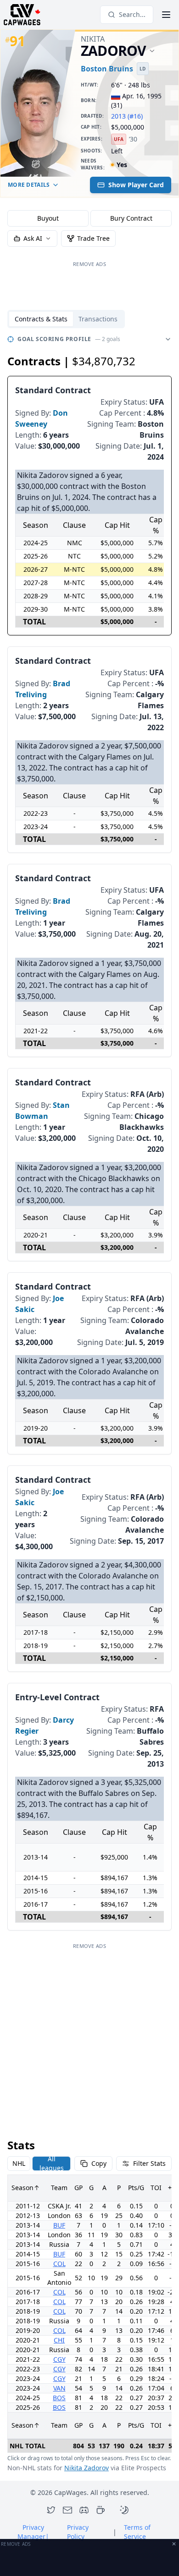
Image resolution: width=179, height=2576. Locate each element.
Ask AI (33, 238)
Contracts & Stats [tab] (41, 319)
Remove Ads (89, 264)
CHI (59, 2340)
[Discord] (84, 2510)
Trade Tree (93, 238)
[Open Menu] (166, 15)
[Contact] (67, 2510)
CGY (59, 2359)
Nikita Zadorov (87, 2468)
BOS (59, 2398)
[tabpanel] (89, 1402)
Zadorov (114, 51)
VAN (59, 2388)
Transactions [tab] (98, 319)
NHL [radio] (19, 2163)
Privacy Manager (33, 2532)
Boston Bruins (107, 69)
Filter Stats (149, 2163)
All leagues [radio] (52, 2164)
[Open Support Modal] (101, 2510)
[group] (89, 218)
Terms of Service (137, 2532)
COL (59, 2264)
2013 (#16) (127, 116)
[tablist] (66, 319)
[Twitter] (51, 2510)
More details (29, 185)
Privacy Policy (78, 2532)
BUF (59, 2225)
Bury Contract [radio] (131, 218)
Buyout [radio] (48, 218)
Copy (99, 2163)
